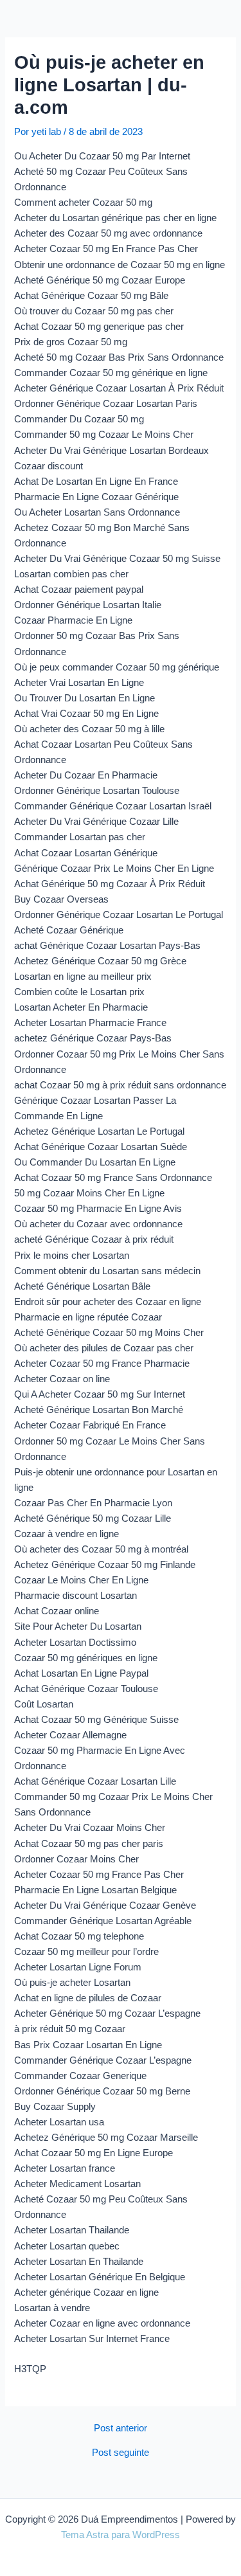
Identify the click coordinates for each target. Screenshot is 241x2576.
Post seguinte (121, 2453)
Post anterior (121, 2428)
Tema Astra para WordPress (121, 2535)
